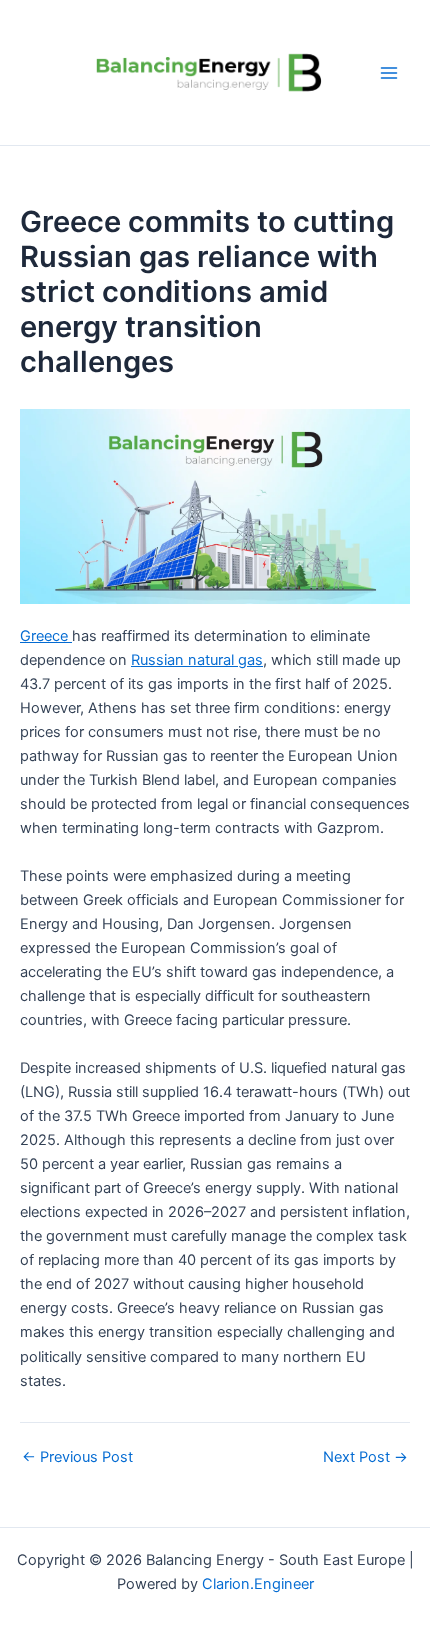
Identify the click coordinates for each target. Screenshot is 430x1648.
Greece (46, 636)
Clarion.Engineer (258, 1584)
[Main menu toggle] (389, 73)
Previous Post (77, 1457)
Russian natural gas (197, 660)
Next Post (365, 1457)
